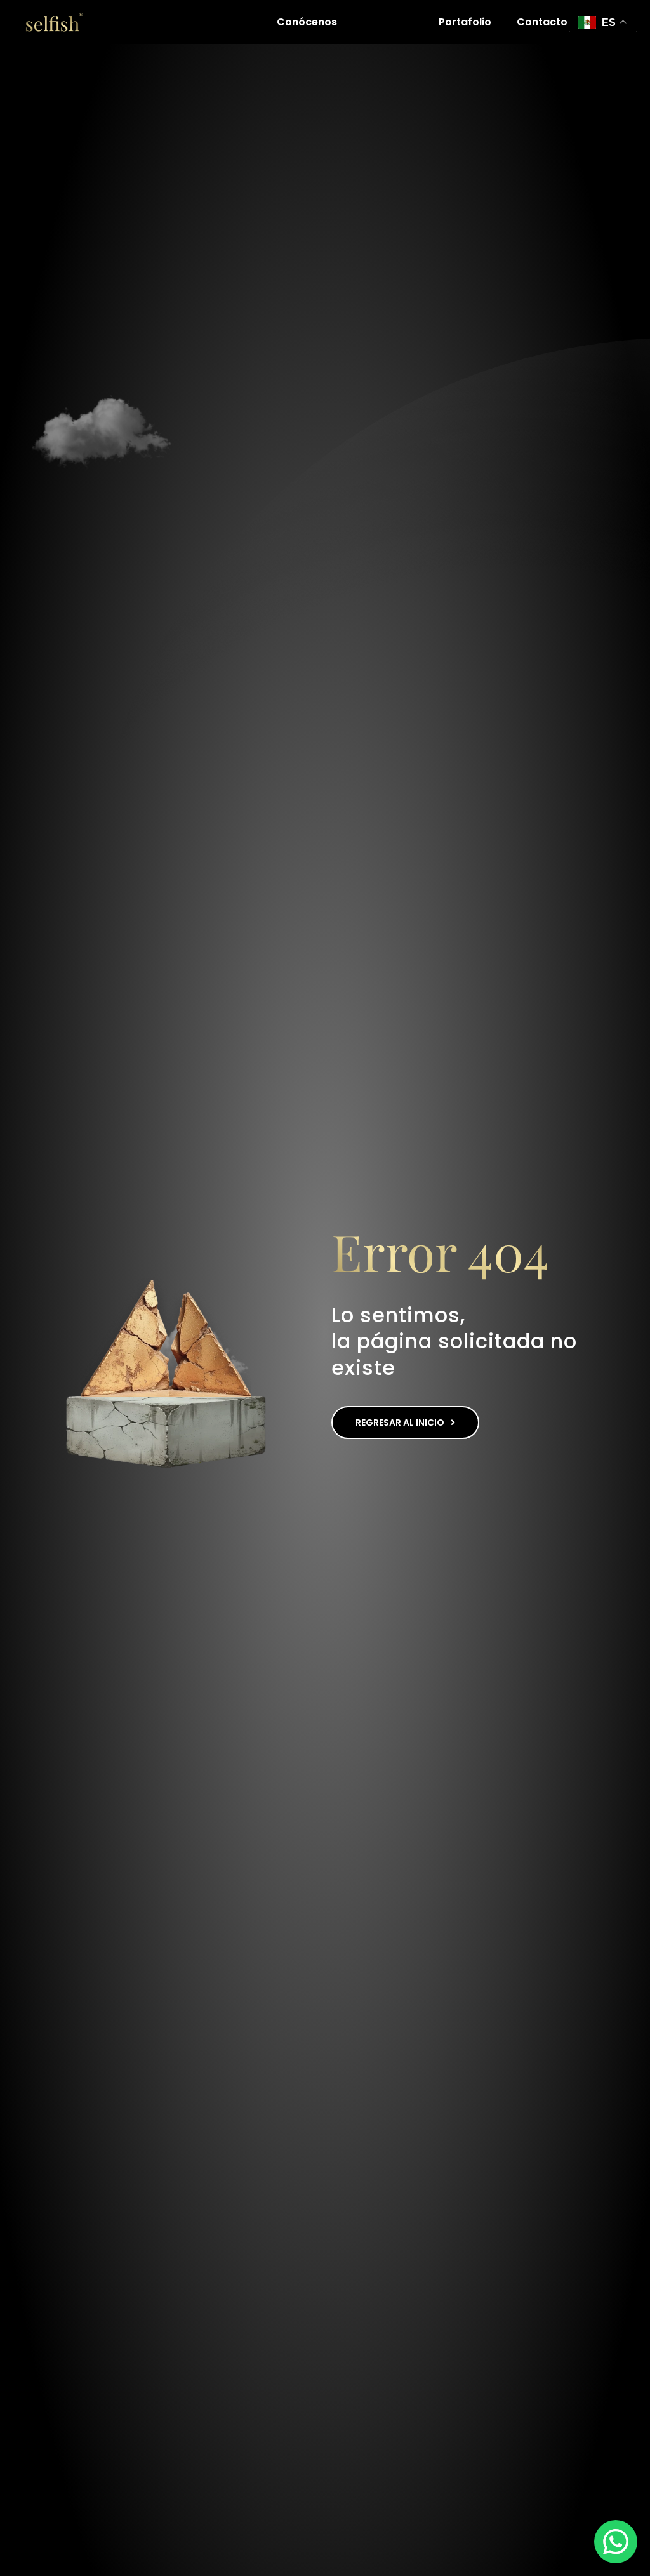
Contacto (542, 22)
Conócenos (307, 22)
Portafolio (465, 22)
